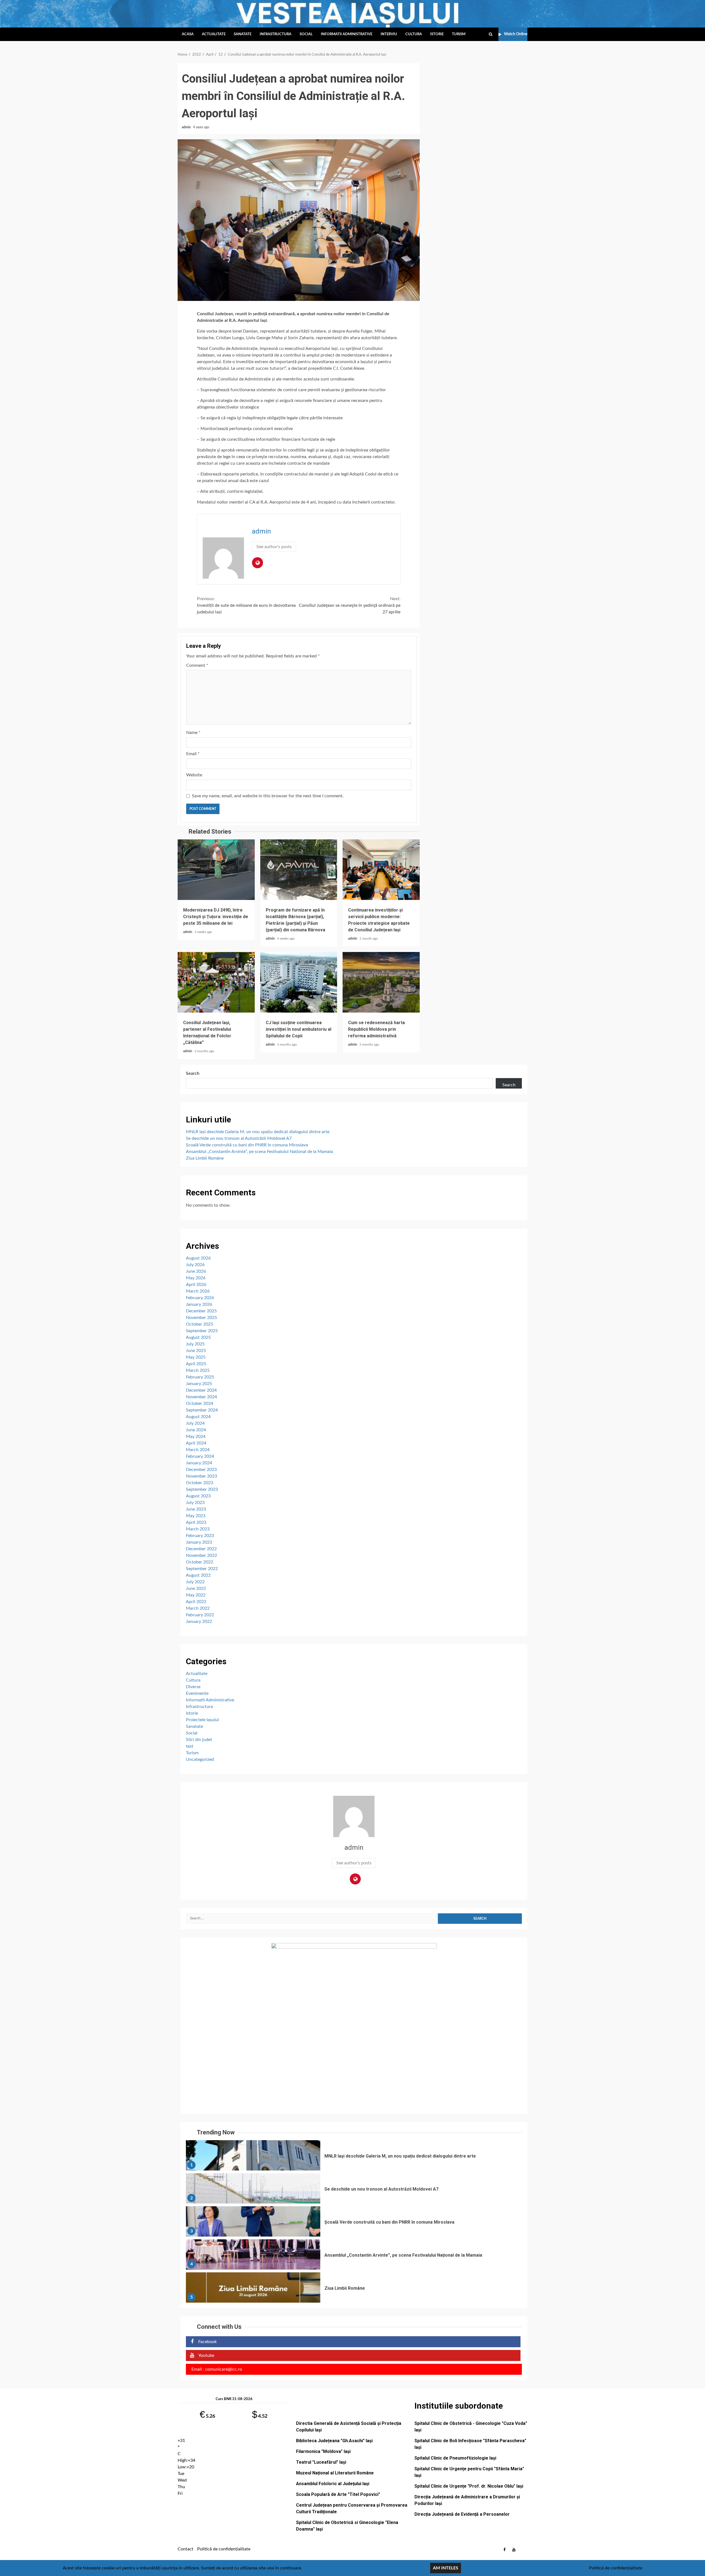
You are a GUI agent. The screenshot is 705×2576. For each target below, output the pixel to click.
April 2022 (196, 1602)
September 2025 (202, 1331)
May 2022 (196, 1595)
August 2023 (198, 1496)
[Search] (491, 34)
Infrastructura (276, 34)
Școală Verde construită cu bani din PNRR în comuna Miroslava (247, 1145)
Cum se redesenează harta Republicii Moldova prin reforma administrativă (381, 982)
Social (306, 34)
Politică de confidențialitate (224, 2549)
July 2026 (195, 1265)
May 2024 (196, 1437)
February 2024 (200, 1456)
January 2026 (199, 1304)
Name (193, 733)
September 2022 (202, 1569)
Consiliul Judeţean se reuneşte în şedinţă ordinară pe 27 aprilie (350, 605)
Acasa (188, 34)
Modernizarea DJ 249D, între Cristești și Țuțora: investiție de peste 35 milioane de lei (216, 870)
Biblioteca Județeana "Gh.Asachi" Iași (334, 2441)
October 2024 (200, 1403)
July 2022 (195, 1582)
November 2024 (201, 1397)
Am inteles (446, 2568)
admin (187, 127)
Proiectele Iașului (202, 1720)
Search (193, 1073)
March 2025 (198, 1370)
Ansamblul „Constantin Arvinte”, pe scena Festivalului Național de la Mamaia (259, 1152)
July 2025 (195, 1344)
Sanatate (243, 34)
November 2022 (201, 1555)
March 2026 (198, 1291)
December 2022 (201, 1549)
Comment (197, 665)
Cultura (414, 34)
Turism (459, 34)
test (190, 1746)
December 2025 (201, 1311)
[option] (354, 2157)
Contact (185, 2549)
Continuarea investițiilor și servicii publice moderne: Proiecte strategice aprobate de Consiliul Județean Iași (381, 870)
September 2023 (202, 1489)
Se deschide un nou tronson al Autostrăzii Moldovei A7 (239, 1138)
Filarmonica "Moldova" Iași (323, 2451)
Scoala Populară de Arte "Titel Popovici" (338, 2494)
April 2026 (196, 1285)
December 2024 (201, 1390)
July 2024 (195, 1423)
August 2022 (198, 1575)
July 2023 (195, 1503)
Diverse (193, 1687)
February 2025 (200, 1377)
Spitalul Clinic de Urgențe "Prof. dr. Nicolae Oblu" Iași (469, 2486)
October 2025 (200, 1324)
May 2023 (196, 1516)
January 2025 (199, 1384)
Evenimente (197, 1693)
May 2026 (196, 1278)
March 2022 (198, 1608)
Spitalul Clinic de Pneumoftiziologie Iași (455, 2458)
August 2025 (198, 1337)
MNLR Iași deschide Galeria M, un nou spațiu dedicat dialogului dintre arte (258, 1132)
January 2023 (199, 1542)
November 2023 (201, 1476)
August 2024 (198, 1417)
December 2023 (201, 1470)
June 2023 (196, 1509)
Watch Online (516, 34)
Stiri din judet (199, 1740)
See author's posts (274, 547)
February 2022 (200, 1615)
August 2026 (198, 1258)
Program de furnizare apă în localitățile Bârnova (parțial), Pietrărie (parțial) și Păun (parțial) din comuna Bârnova (299, 870)
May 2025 (196, 1357)
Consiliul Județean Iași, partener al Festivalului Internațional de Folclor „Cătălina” (216, 982)
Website (194, 775)
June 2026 (196, 1271)
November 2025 (201, 1318)
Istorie (437, 34)
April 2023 (196, 1522)
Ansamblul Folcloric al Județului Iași (333, 2484)
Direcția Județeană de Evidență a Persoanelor (462, 2514)
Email (193, 754)
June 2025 (196, 1351)
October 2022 (200, 1562)
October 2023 (200, 1483)
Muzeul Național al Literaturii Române (335, 2473)
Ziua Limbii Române (205, 1158)
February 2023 (200, 1536)
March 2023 (198, 1529)
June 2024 (196, 1430)
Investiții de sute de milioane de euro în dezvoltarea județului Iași (246, 605)
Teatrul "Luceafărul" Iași (321, 2462)
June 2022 (196, 1588)
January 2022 (199, 1622)
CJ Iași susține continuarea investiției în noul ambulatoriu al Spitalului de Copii (299, 982)
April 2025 (196, 1364)
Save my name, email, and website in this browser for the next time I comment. (268, 796)
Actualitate (214, 34)
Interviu (389, 34)
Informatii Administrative (347, 34)
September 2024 (202, 1410)
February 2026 (200, 1298)
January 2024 (199, 1463)
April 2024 (196, 1443)
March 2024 (198, 1450)
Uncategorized (200, 1759)
